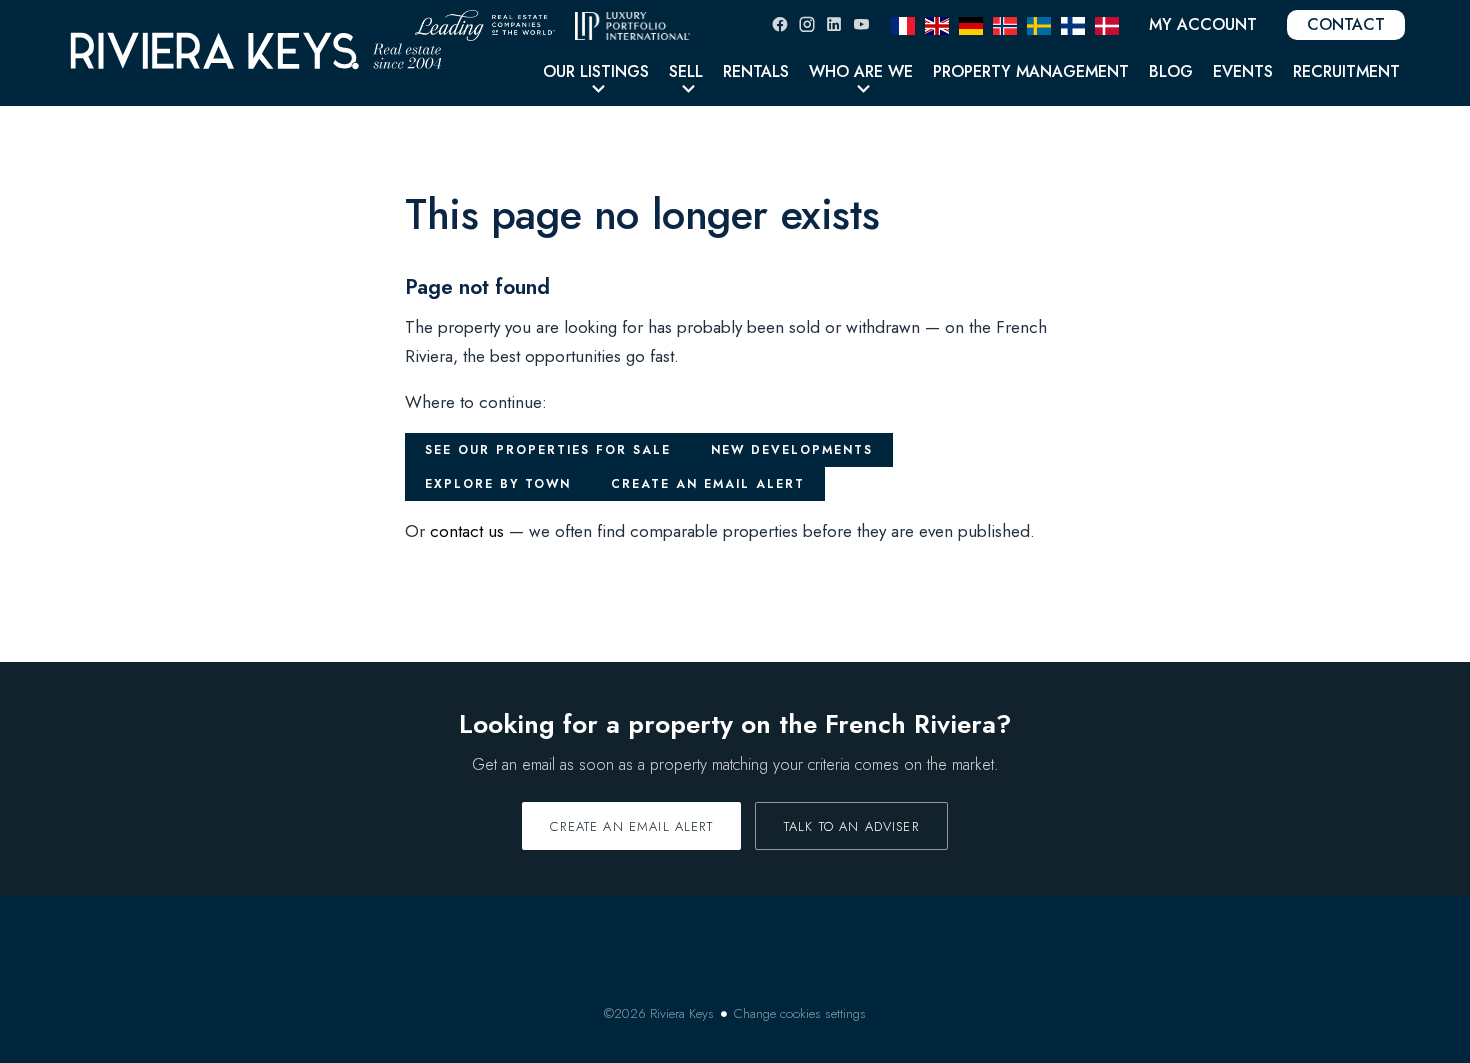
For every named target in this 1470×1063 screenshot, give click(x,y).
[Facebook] (780, 24)
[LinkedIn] (834, 24)
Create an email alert (708, 484)
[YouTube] (861, 24)
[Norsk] (1005, 24)
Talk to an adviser (851, 826)
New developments (792, 450)
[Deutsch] (971, 24)
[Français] (903, 24)
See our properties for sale (548, 450)
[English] (937, 24)
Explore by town (498, 484)
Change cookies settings (800, 1013)
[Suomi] (1073, 24)
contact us (467, 531)
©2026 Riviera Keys (659, 1013)
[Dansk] (1107, 24)
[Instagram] (807, 24)
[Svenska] (1039, 24)
